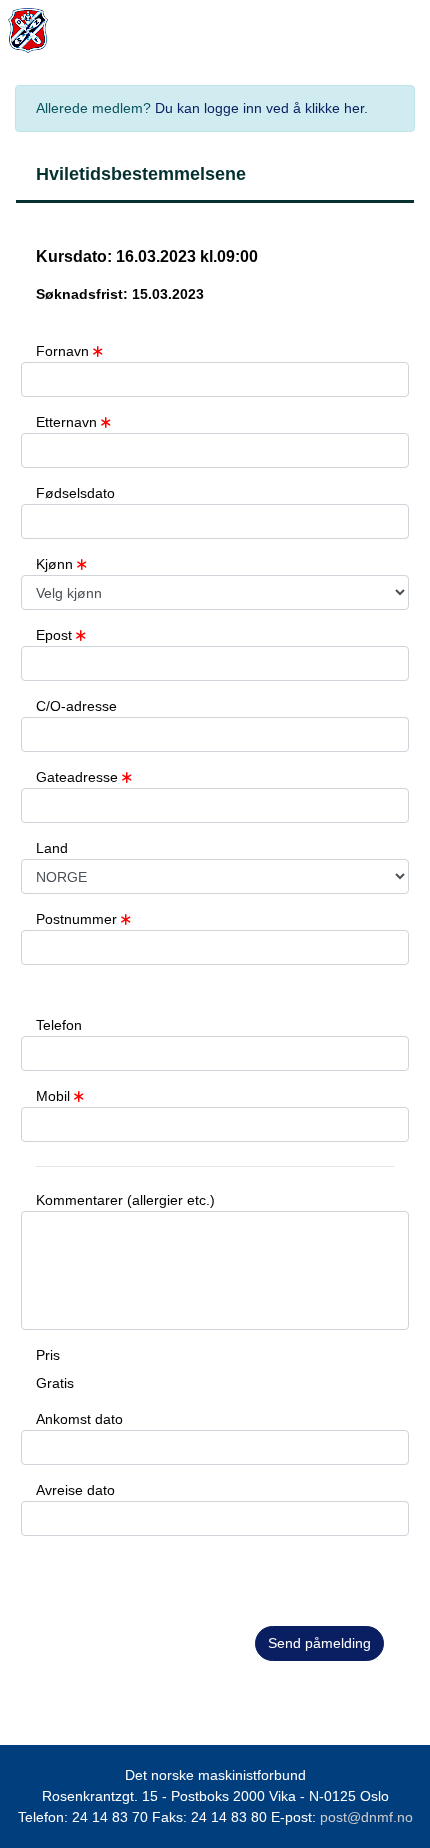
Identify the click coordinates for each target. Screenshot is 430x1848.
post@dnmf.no (366, 1817)
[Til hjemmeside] (11, 30)
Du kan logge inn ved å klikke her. (261, 108)
